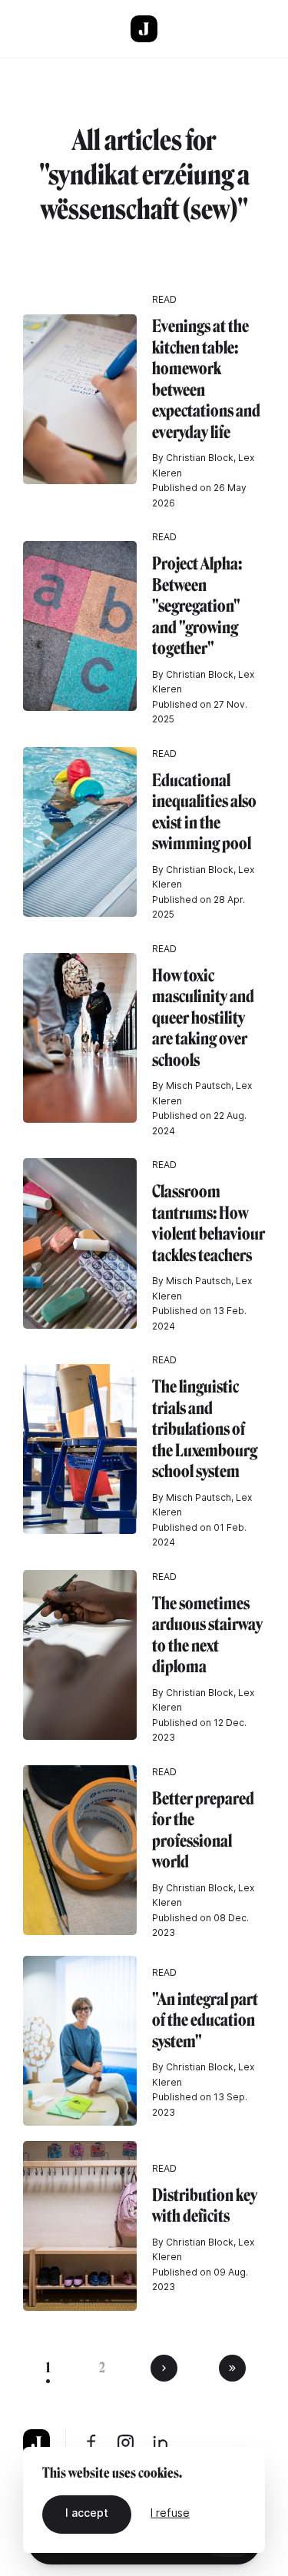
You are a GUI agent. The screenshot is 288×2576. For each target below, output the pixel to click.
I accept (87, 2513)
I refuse (170, 2513)
